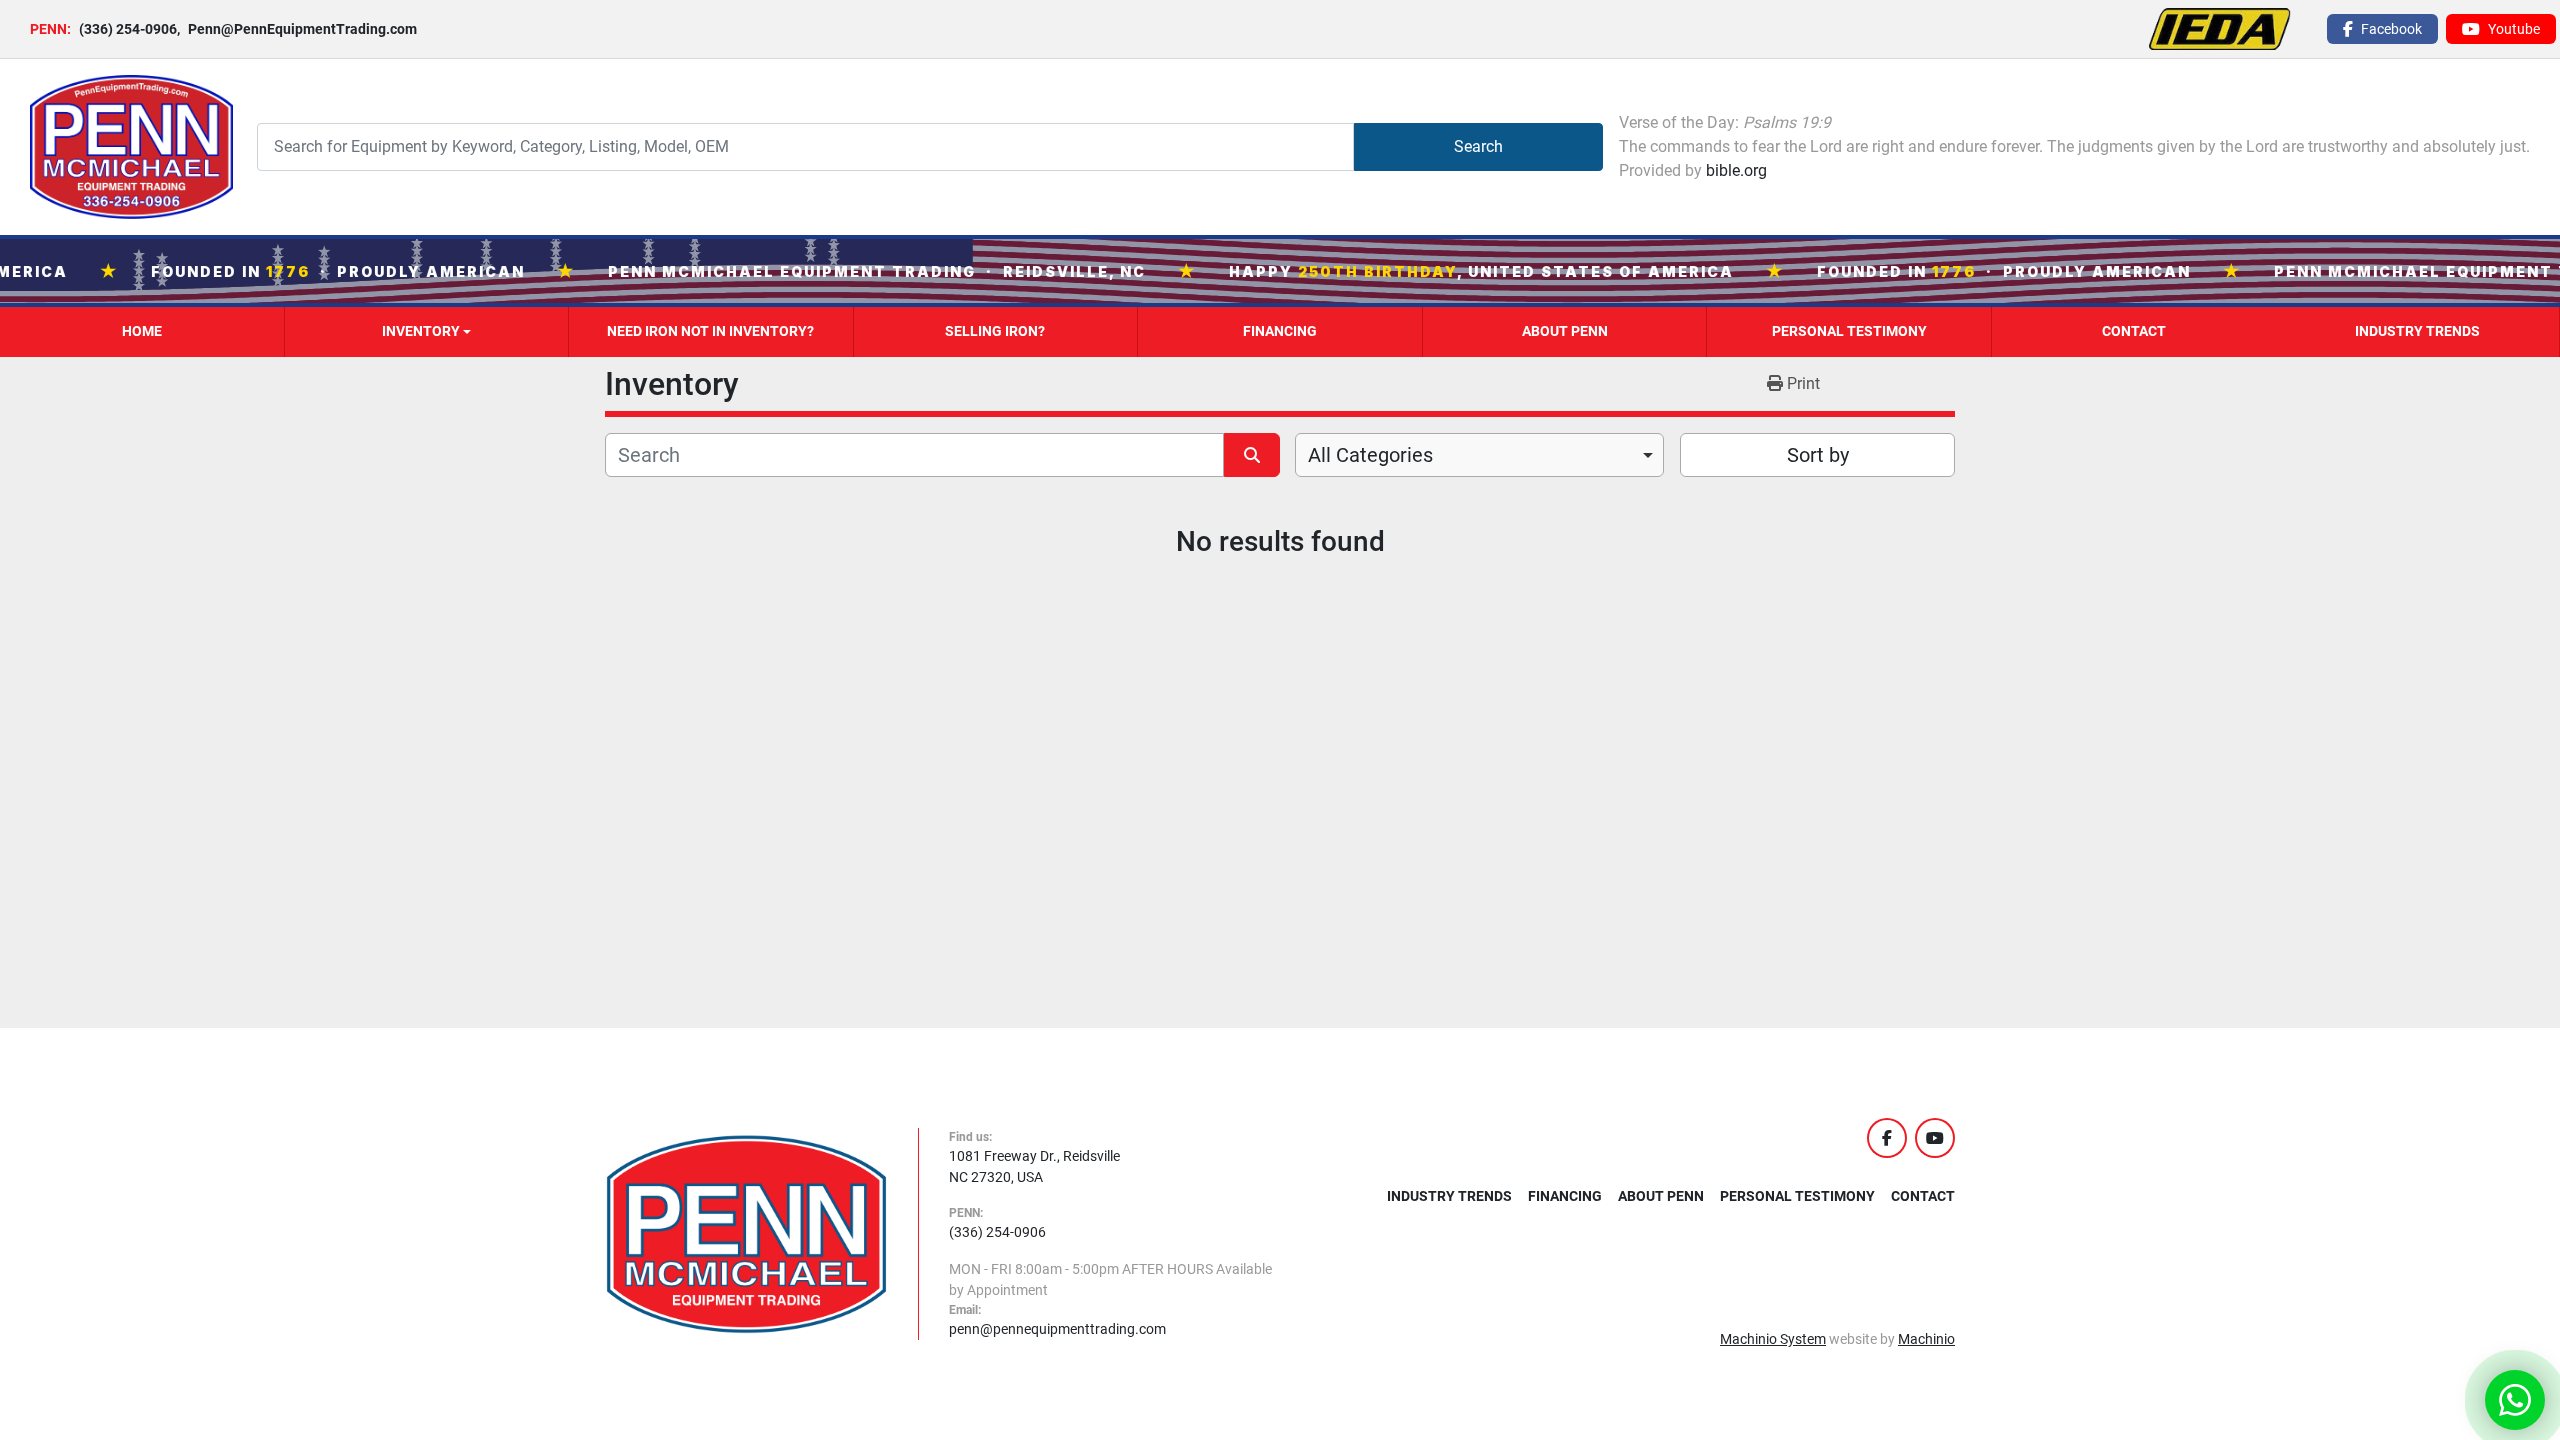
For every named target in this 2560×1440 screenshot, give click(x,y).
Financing (1280, 331)
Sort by (1818, 455)
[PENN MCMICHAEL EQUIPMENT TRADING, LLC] (746, 1233)
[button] (427, 332)
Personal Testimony (1849, 331)
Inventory (421, 331)
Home (142, 331)
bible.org (1736, 170)
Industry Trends (2417, 331)
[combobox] (1479, 455)
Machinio (1926, 1339)
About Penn (1565, 331)
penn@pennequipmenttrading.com (1057, 1329)
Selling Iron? (995, 331)
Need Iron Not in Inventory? (710, 331)
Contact (2134, 331)
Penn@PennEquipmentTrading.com (297, 29)
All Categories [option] (1370, 455)
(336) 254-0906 (128, 29)
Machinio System (1773, 1339)
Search (1478, 146)
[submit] (1252, 455)
